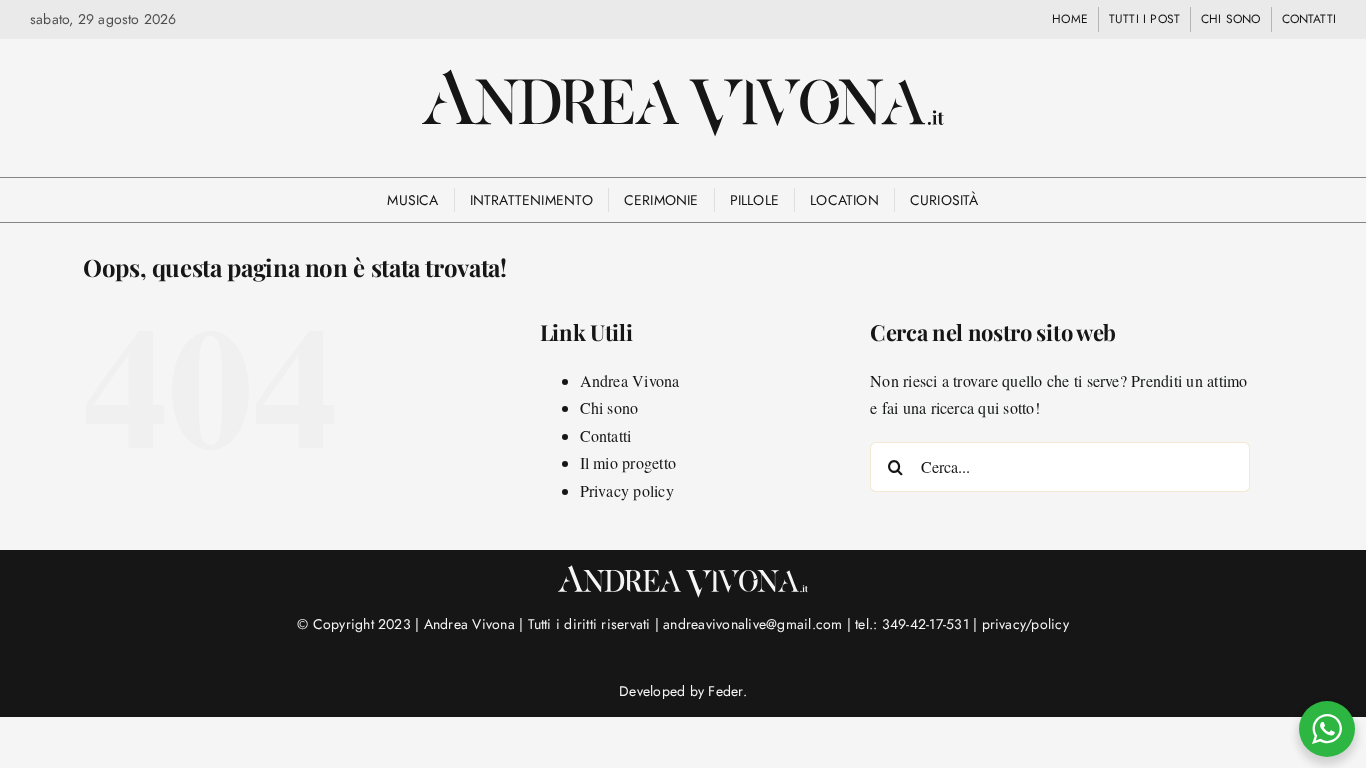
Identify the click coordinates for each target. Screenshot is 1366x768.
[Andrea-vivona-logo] (683, 76)
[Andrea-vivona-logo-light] (683, 572)
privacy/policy (1025, 624)
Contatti (606, 435)
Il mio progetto (628, 462)
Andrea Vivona (630, 380)
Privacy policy (627, 490)
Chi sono (609, 407)
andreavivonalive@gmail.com (752, 624)
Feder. (727, 691)
